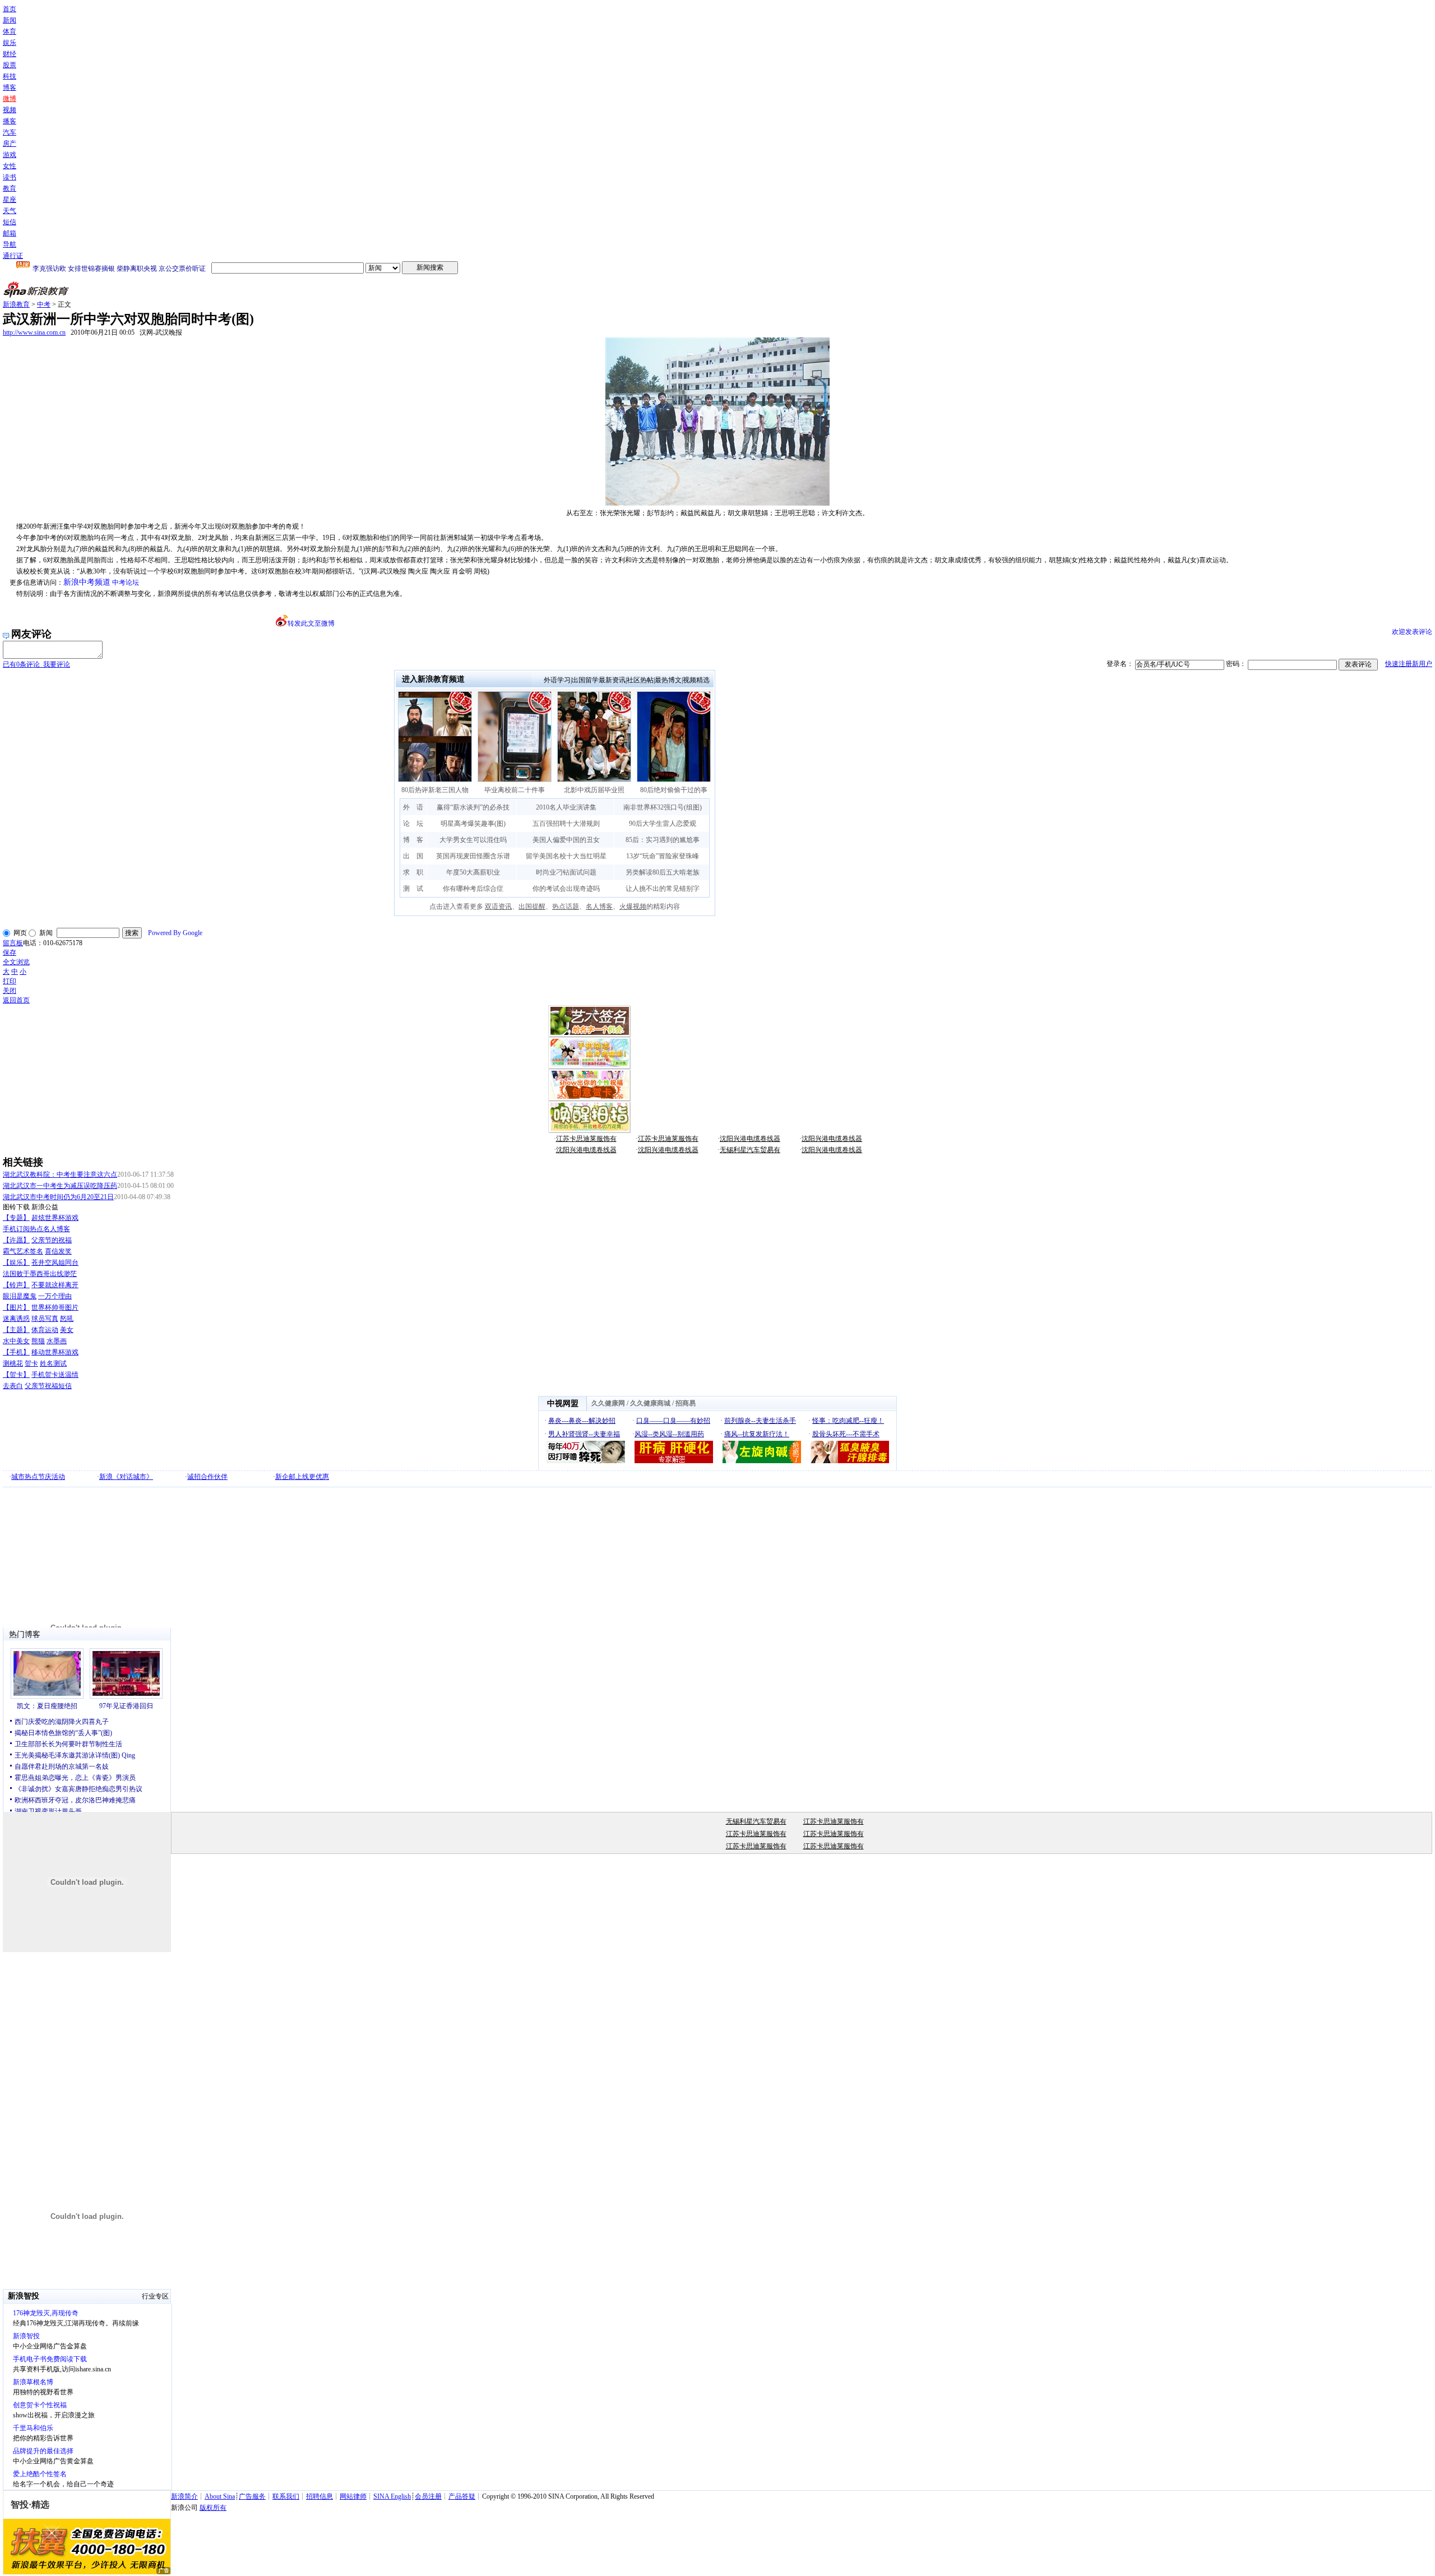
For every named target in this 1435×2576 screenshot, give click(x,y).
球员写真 (45, 1319)
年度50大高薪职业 (473, 872)
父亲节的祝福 (52, 1240)
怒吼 (67, 1319)
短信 (10, 222)
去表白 (13, 1386)
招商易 (686, 1403)
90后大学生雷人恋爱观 (663, 824)
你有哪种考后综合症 (473, 889)
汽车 (10, 132)
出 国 (413, 856)
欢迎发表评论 (1412, 632)
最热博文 (668, 680)
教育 (10, 188)
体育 (10, 31)
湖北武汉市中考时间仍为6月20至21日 (58, 1197)
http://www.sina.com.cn (34, 332)
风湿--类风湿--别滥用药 (669, 1434)
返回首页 (16, 1000)
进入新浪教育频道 (433, 679)
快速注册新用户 (1409, 664)
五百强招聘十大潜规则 (566, 824)
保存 (10, 952)
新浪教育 (16, 304)
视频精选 (696, 680)
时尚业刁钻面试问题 (566, 872)
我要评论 (36, 664)
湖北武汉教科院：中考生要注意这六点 (60, 1174)
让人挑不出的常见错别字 (663, 889)
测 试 (413, 889)
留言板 (13, 943)
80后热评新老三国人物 (435, 790)
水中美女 (16, 1341)
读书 (10, 177)
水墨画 (57, 1341)
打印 (10, 981)
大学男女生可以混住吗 (473, 840)
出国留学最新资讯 (599, 680)
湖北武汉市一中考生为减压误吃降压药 (60, 1186)
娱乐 (10, 43)
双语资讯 (498, 907)
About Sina (220, 2496)
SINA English (392, 2496)
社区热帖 (640, 680)
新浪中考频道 (87, 582)
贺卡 (31, 1363)
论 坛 (413, 824)
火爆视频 (633, 907)
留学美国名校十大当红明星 (566, 856)
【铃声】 (16, 1285)
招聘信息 (320, 2496)
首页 (10, 9)
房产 (10, 144)
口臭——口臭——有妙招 (673, 1421)
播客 (10, 121)
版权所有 (213, 2508)
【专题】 (16, 1218)
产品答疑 (462, 2496)
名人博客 (599, 907)
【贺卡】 (16, 1375)
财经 (10, 54)
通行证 (13, 256)
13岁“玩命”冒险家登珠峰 (663, 856)
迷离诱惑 (16, 1319)
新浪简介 (184, 2496)
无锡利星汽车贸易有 (750, 1150)
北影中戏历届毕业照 (594, 790)
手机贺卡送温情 (55, 1375)
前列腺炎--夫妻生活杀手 (760, 1421)
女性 (10, 166)
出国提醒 (532, 907)
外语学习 (557, 680)
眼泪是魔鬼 (20, 1296)
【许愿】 (16, 1240)
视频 (10, 110)
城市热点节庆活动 (38, 1477)
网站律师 (353, 2496)
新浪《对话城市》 (126, 1477)
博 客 (413, 840)
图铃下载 (16, 1207)
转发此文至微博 (311, 623)
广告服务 (252, 2496)
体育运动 (45, 1330)
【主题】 (16, 1330)
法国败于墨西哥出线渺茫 (40, 1274)
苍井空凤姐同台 (55, 1262)
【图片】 (16, 1307)
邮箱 (10, 233)
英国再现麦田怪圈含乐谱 (473, 856)
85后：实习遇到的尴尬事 (663, 840)
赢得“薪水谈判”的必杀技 (473, 807)
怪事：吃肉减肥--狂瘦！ (848, 1421)
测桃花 (13, 1363)
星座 (10, 200)
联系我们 (286, 2496)
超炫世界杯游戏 (55, 1218)
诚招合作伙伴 (207, 1477)
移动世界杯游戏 (55, 1352)
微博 (10, 99)
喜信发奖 (58, 1251)
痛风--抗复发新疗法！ (757, 1434)
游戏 (10, 155)
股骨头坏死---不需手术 (846, 1434)
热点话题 (566, 907)
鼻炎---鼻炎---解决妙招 (582, 1421)
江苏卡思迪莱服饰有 (586, 1139)
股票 (10, 65)
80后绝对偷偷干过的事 (674, 790)
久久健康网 (608, 1403)
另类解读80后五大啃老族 (663, 872)
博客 (10, 87)
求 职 (413, 872)
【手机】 (16, 1352)
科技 (10, 76)
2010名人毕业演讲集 (566, 807)
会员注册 (428, 2496)
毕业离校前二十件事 (515, 790)
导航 (10, 244)
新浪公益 (45, 1207)
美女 (67, 1330)
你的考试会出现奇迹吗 (566, 889)
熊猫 (38, 1341)
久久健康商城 (650, 1403)
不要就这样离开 (55, 1285)
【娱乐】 (16, 1262)
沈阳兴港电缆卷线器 (750, 1139)
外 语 (413, 807)
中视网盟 (563, 1403)
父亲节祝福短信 (48, 1386)
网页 (20, 933)
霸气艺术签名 (23, 1251)
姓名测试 (53, 1363)
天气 (10, 211)
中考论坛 (126, 582)
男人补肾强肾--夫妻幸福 (584, 1434)
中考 (44, 304)
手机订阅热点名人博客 (36, 1229)
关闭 (10, 991)
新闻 (10, 20)
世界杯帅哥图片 (55, 1307)
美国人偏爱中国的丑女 (566, 840)
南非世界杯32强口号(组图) (663, 807)
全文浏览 (16, 962)
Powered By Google (175, 933)
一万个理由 (55, 1296)
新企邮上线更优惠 (302, 1477)
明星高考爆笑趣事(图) (473, 824)
